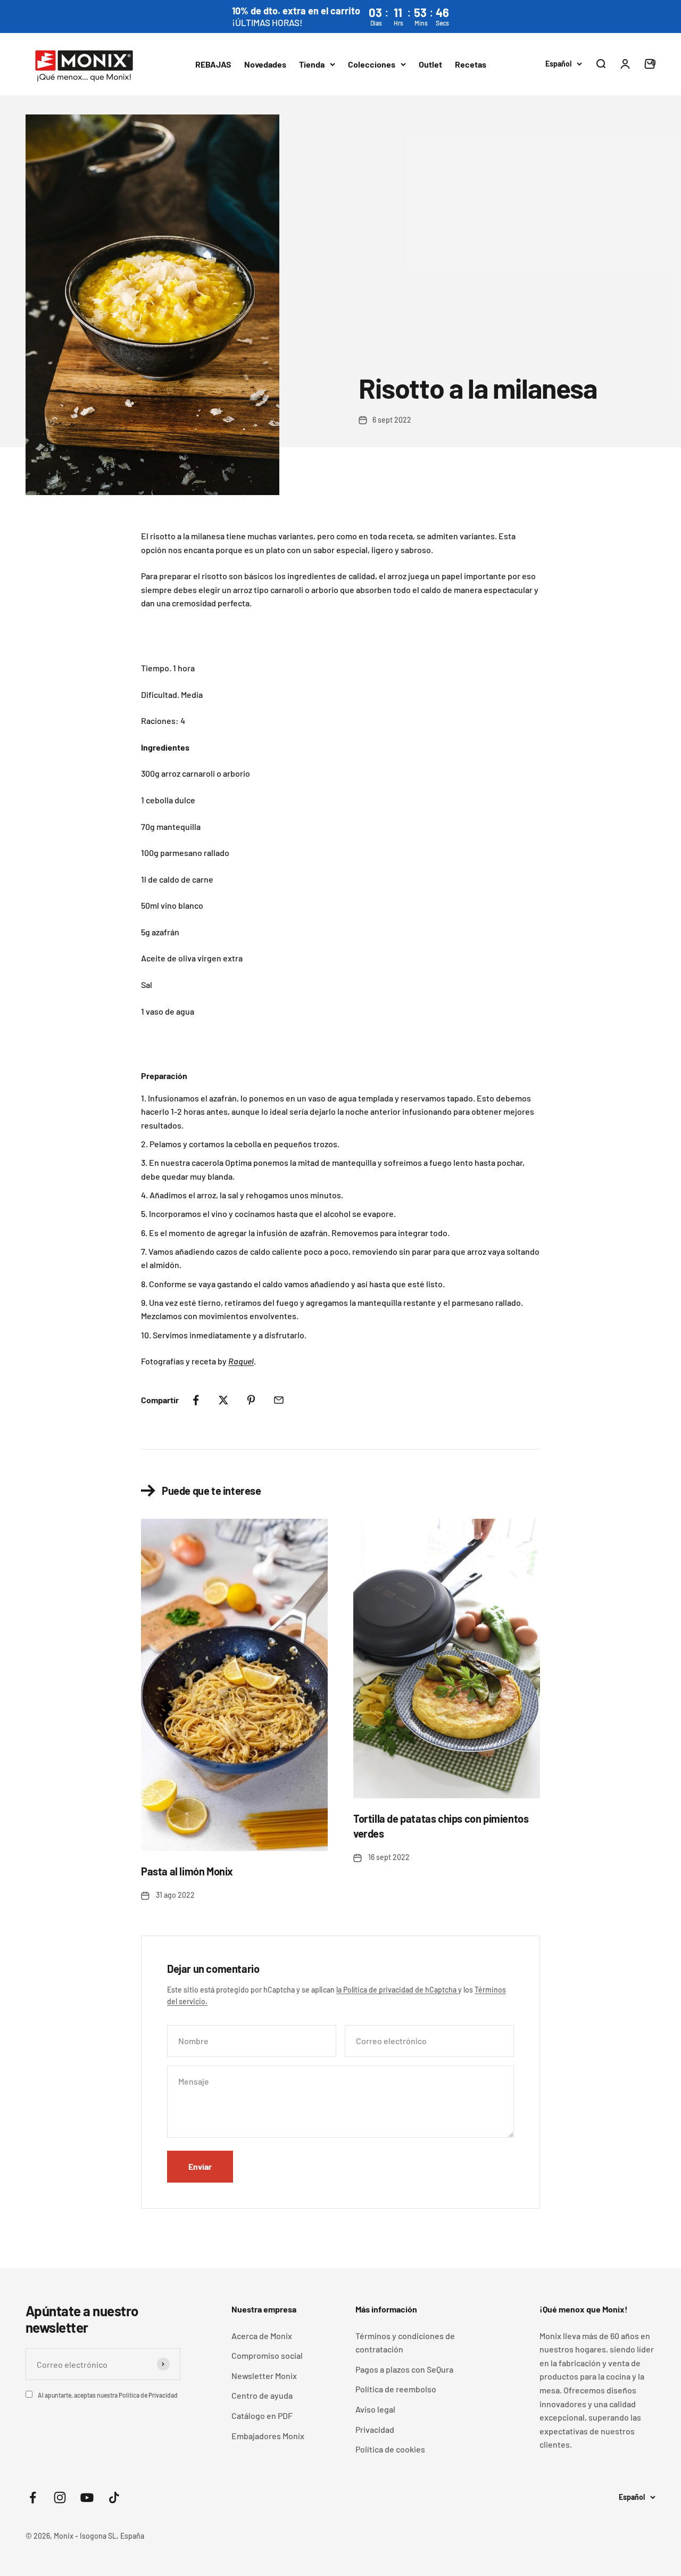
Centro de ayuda (262, 2395)
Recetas (471, 64)
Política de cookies (390, 2449)
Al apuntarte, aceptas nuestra (108, 2395)
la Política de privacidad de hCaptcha (397, 1990)
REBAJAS (213, 64)
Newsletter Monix (264, 2376)
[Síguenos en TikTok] (114, 2497)
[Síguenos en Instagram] (60, 2497)
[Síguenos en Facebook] (33, 2497)
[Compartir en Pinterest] (251, 1400)
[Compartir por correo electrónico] (279, 1400)
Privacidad (375, 2429)
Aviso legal (375, 2409)
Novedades (265, 64)
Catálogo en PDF (262, 2415)
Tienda (312, 64)
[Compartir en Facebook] (196, 1400)
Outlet (430, 64)
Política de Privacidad (148, 2395)
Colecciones (372, 64)
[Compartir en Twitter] (223, 1400)
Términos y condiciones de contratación (405, 2343)
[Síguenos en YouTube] (87, 2497)
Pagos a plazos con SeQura (404, 2369)
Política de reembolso (396, 2389)
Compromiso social (267, 2355)
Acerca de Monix (262, 2336)
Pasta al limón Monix (187, 1871)
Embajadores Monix (268, 2436)
